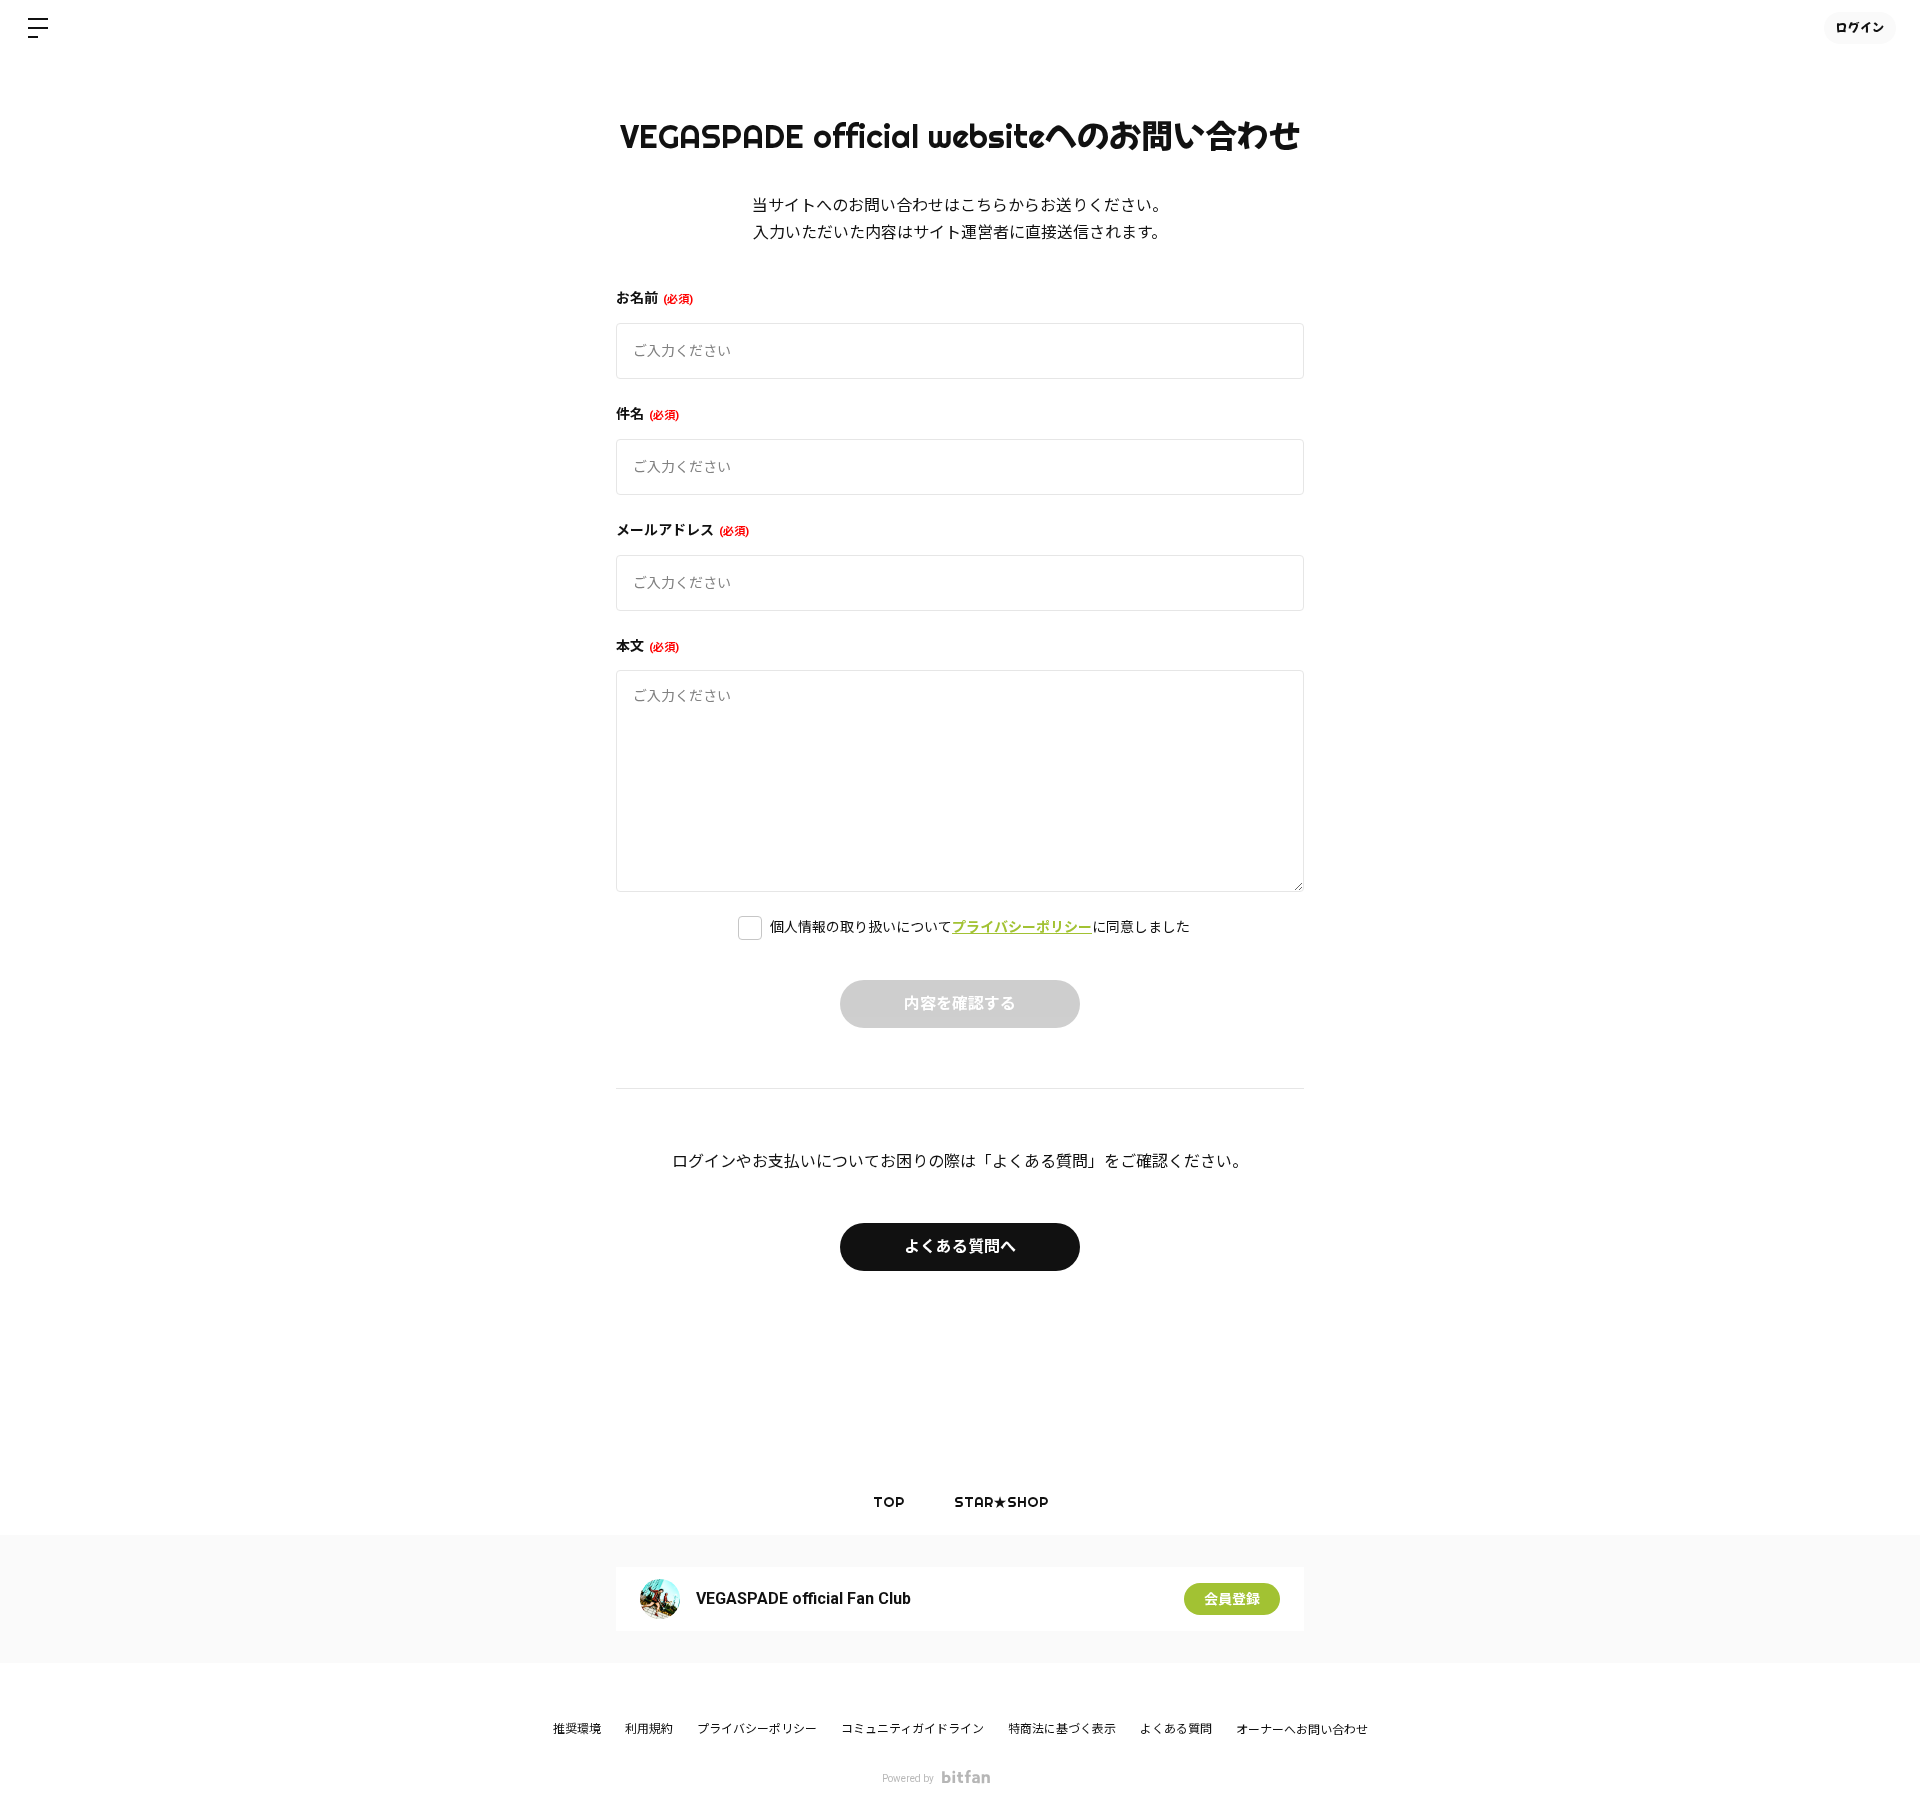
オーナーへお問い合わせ (1302, 1730)
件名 (645, 414)
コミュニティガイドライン (912, 1729)
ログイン (1860, 27)
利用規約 (649, 1729)
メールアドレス (680, 530)
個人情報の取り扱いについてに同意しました (980, 927)
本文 (645, 646)
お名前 (652, 298)
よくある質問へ (960, 1246)
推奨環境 (577, 1729)
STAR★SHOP (1001, 1502)
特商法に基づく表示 (1062, 1729)
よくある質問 (1176, 1729)
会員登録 (1232, 1599)
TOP (888, 1502)
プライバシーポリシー (1022, 927)
